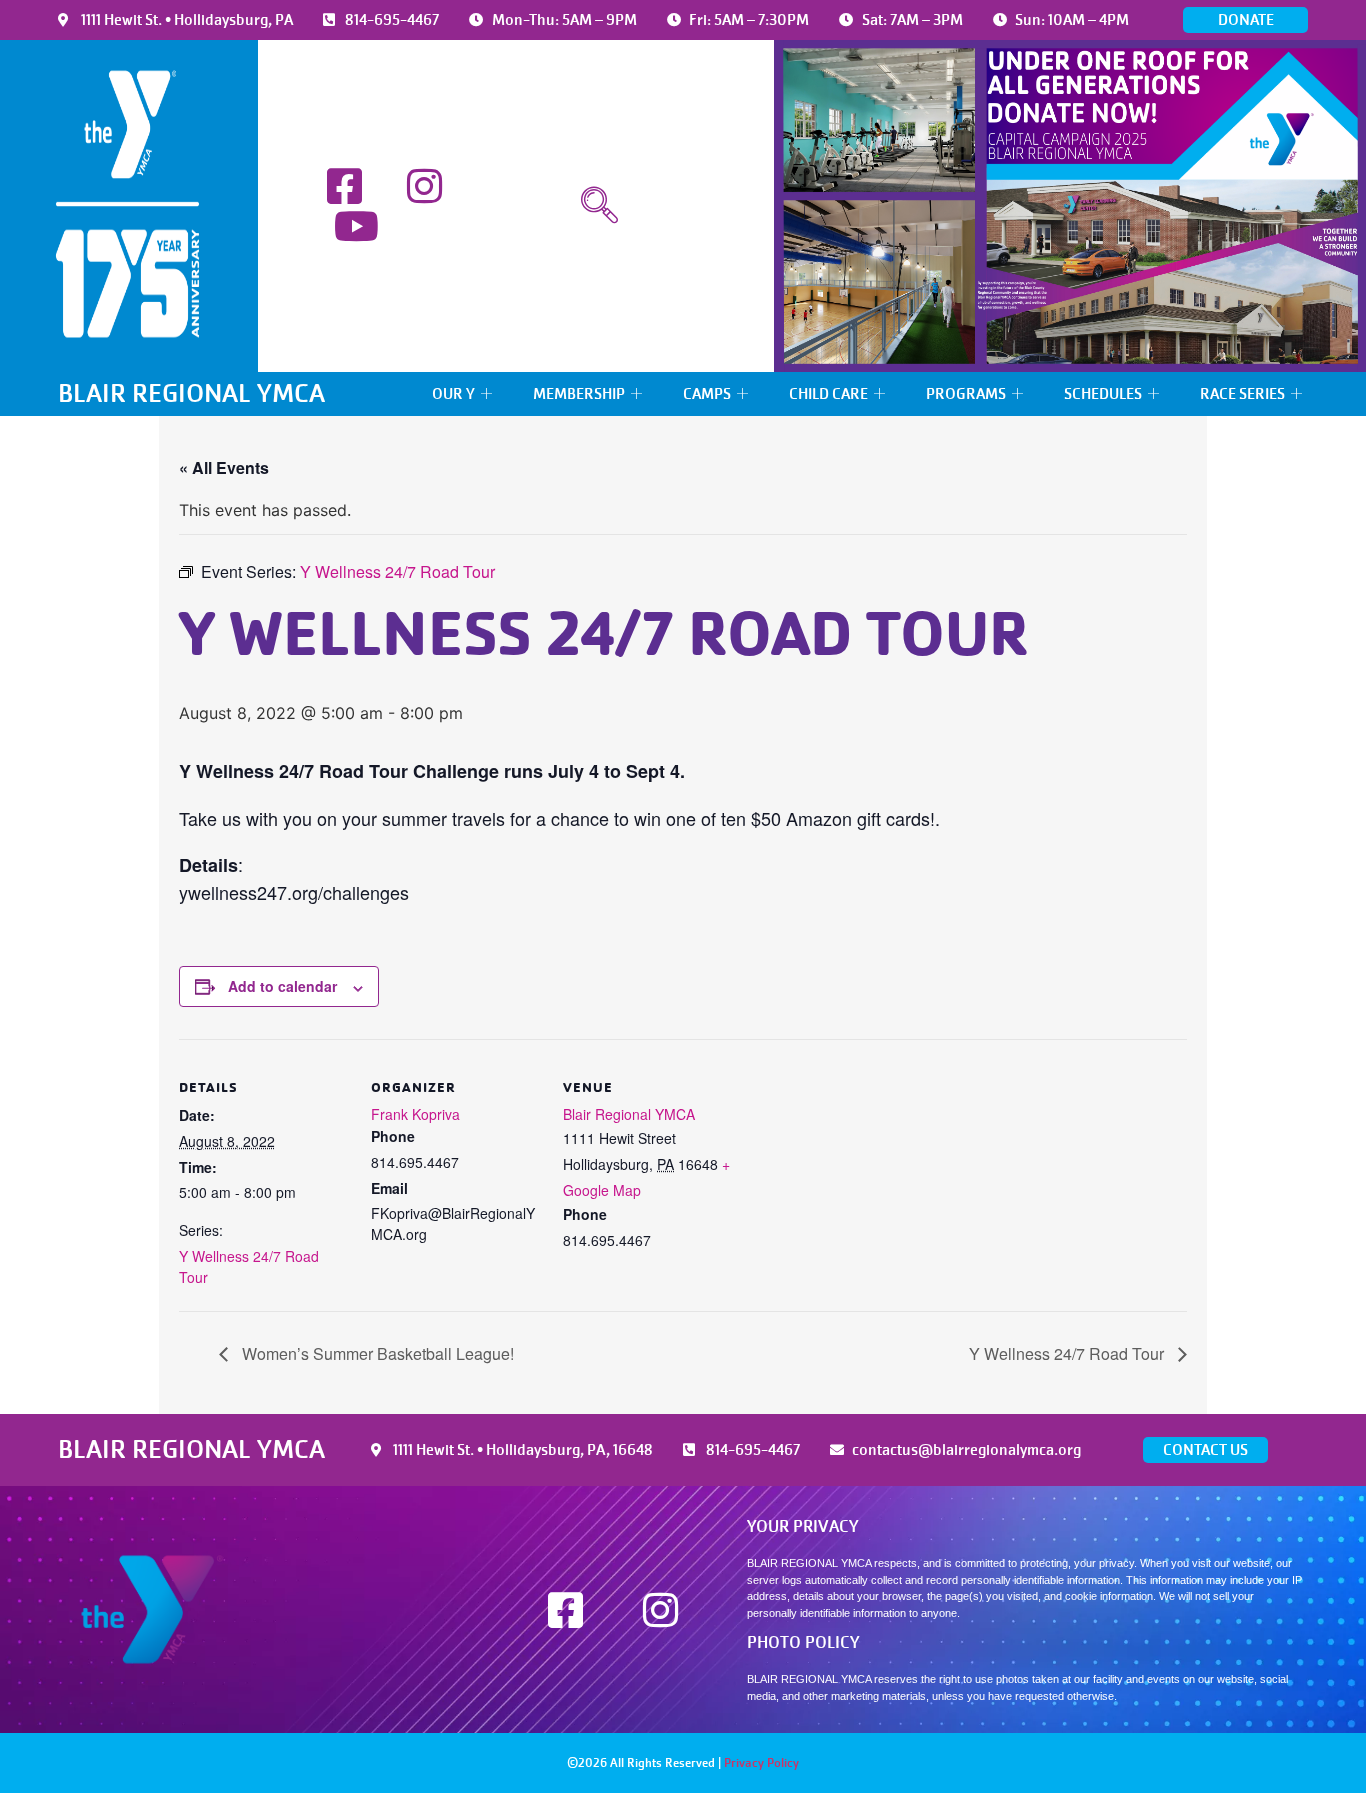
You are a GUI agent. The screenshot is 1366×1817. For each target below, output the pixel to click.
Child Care (828, 394)
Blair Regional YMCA (629, 1114)
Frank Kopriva (415, 1114)
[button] (600, 206)
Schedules (1103, 394)
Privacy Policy (761, 1763)
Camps (707, 394)
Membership (579, 394)
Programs (966, 394)
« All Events (224, 467)
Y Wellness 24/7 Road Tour (1068, 1353)
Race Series (1242, 394)
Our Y (453, 394)
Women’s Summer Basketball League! (376, 1353)
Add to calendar (282, 986)
